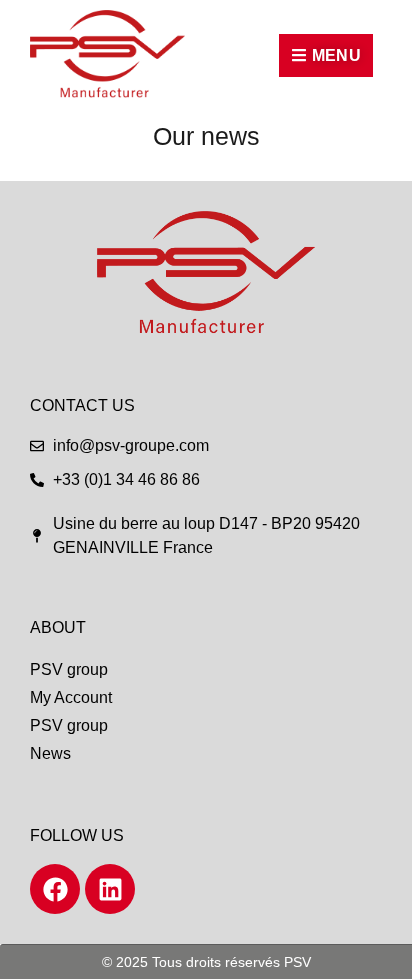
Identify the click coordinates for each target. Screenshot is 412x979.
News (50, 753)
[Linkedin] (110, 889)
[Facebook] (55, 889)
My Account (71, 697)
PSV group (69, 669)
